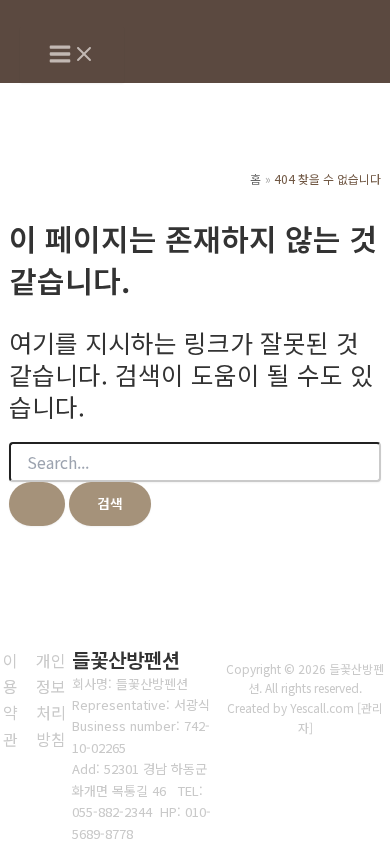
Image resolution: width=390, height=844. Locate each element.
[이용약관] (10, 700)
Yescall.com (322, 707)
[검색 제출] (37, 504)
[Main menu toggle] (72, 55)
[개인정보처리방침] (51, 700)
